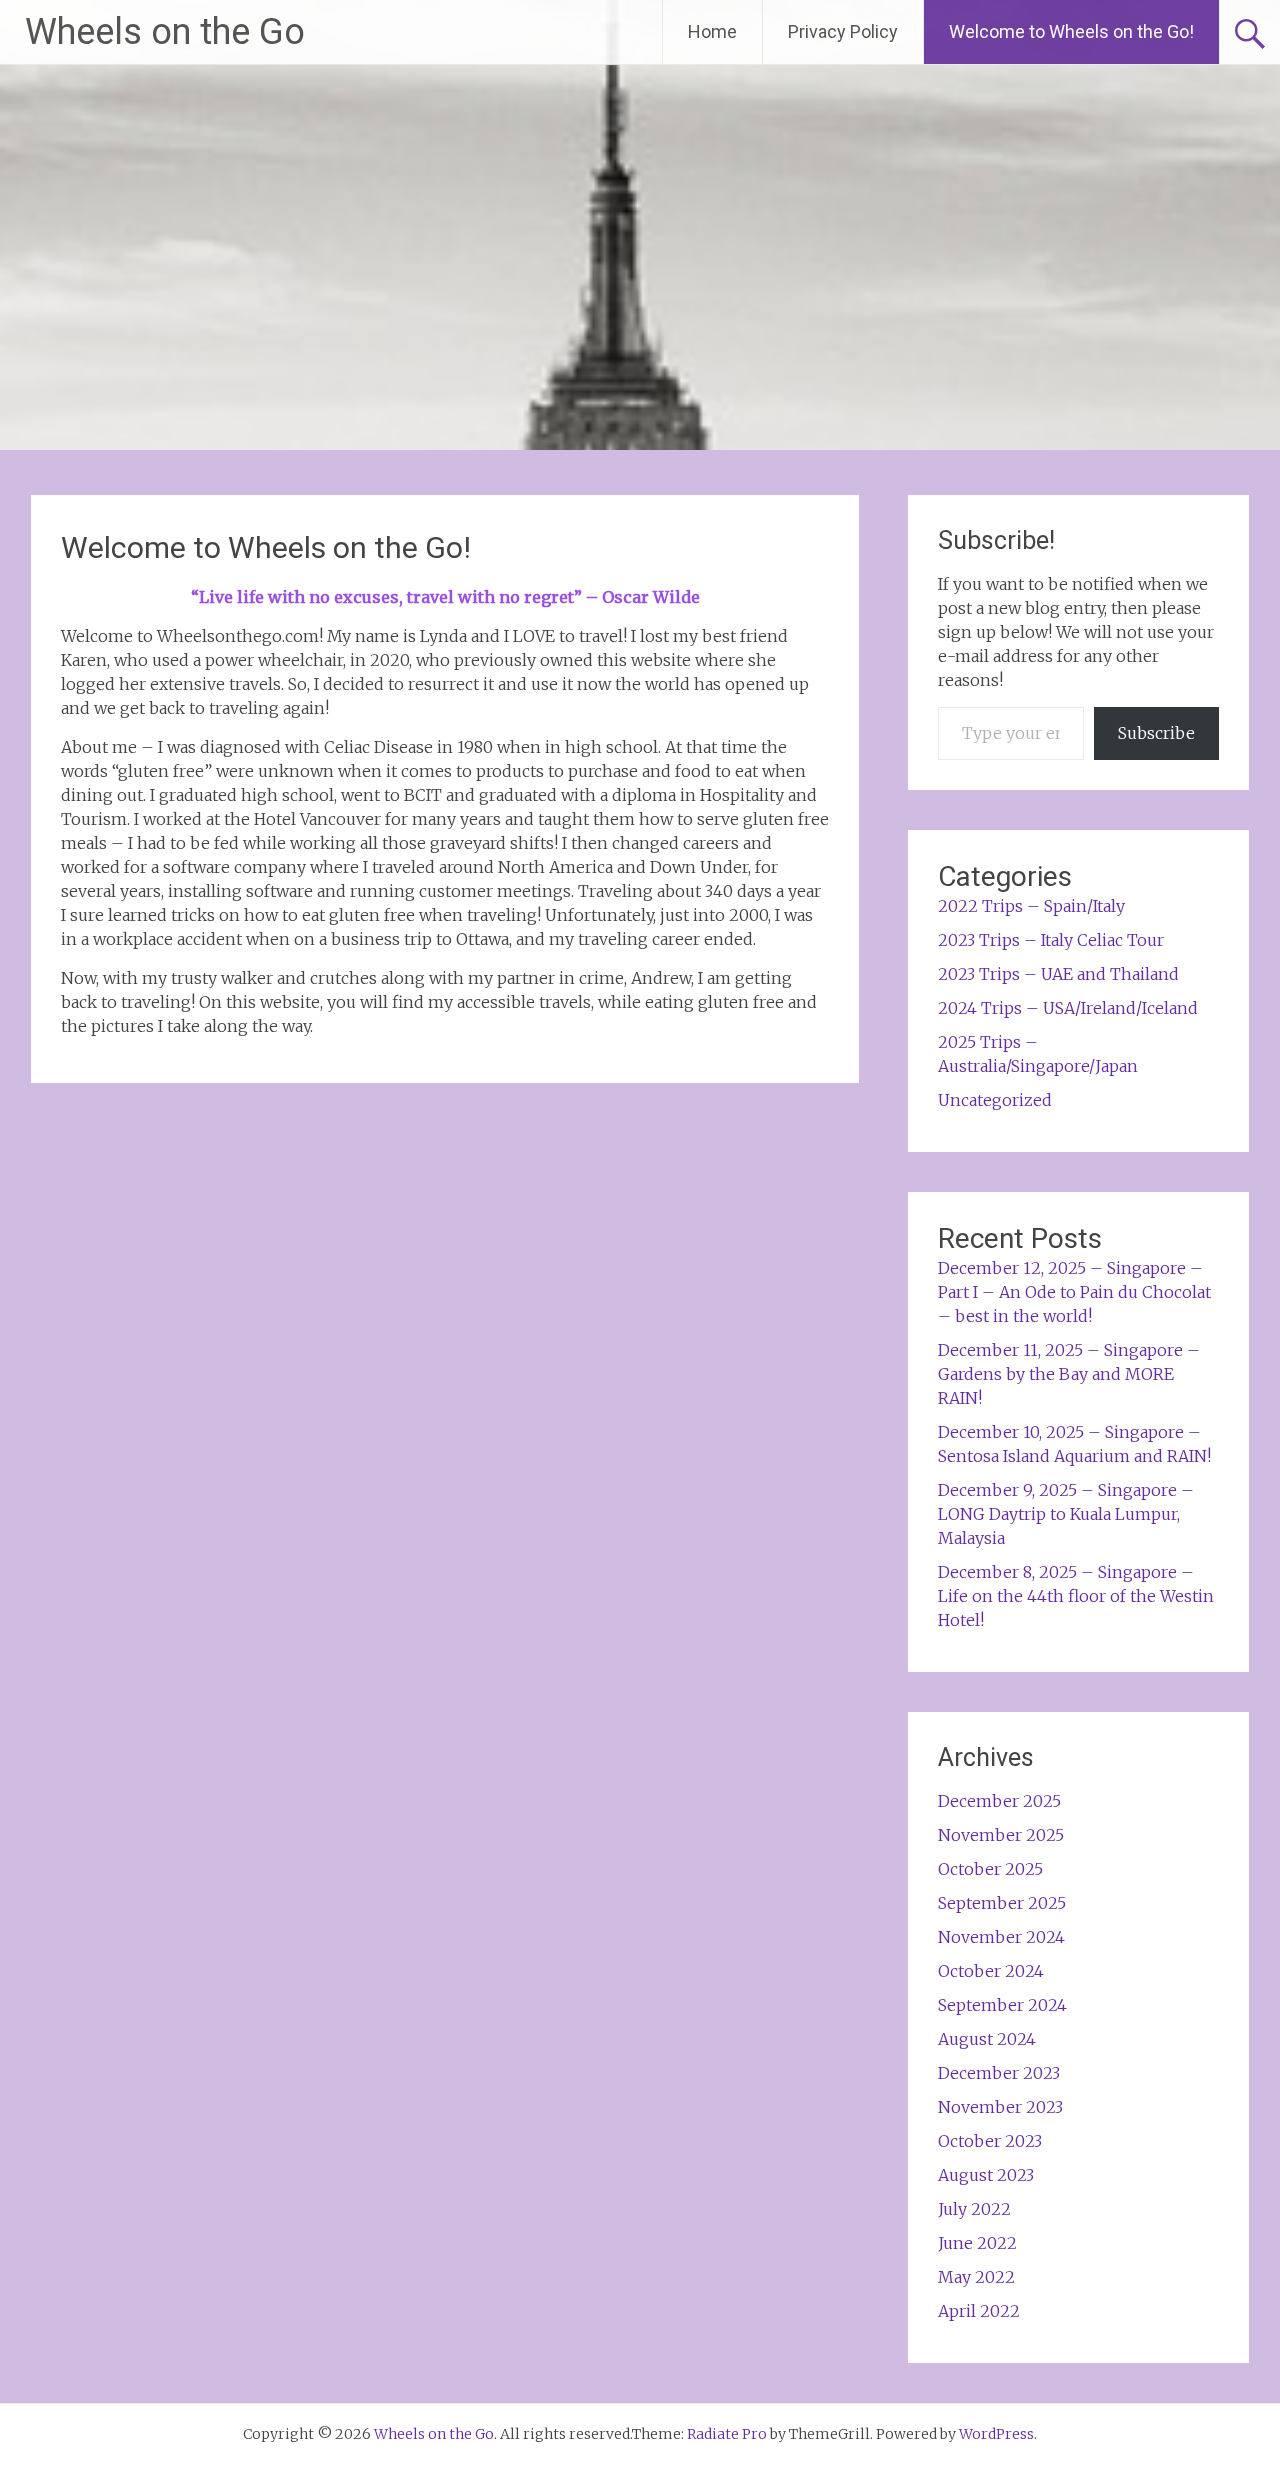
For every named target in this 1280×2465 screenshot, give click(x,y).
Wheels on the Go (165, 32)
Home (712, 31)
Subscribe (1156, 733)
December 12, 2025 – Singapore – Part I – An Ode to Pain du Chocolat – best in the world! (1074, 1292)
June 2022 (977, 2243)
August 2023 (986, 2175)
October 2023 (990, 2141)
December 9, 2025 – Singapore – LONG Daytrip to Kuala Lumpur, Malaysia (1066, 1514)
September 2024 (1002, 2005)
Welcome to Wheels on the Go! (1071, 31)
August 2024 (987, 2039)
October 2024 (991, 1971)
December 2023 (999, 2073)
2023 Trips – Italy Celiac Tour (1051, 940)
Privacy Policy (843, 31)
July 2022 (974, 2209)
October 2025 (990, 1869)
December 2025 (999, 1801)
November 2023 (1000, 2107)
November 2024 (1001, 1937)
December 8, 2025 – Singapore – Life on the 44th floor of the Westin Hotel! (1076, 1596)
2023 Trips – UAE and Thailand (1058, 974)
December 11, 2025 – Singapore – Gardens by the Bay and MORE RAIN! (1069, 1374)
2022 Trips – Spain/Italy (1031, 906)
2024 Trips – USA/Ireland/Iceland (1068, 1008)
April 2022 (979, 2311)
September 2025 (1002, 1903)
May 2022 (976, 2277)
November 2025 (1001, 1835)
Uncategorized (995, 1100)
